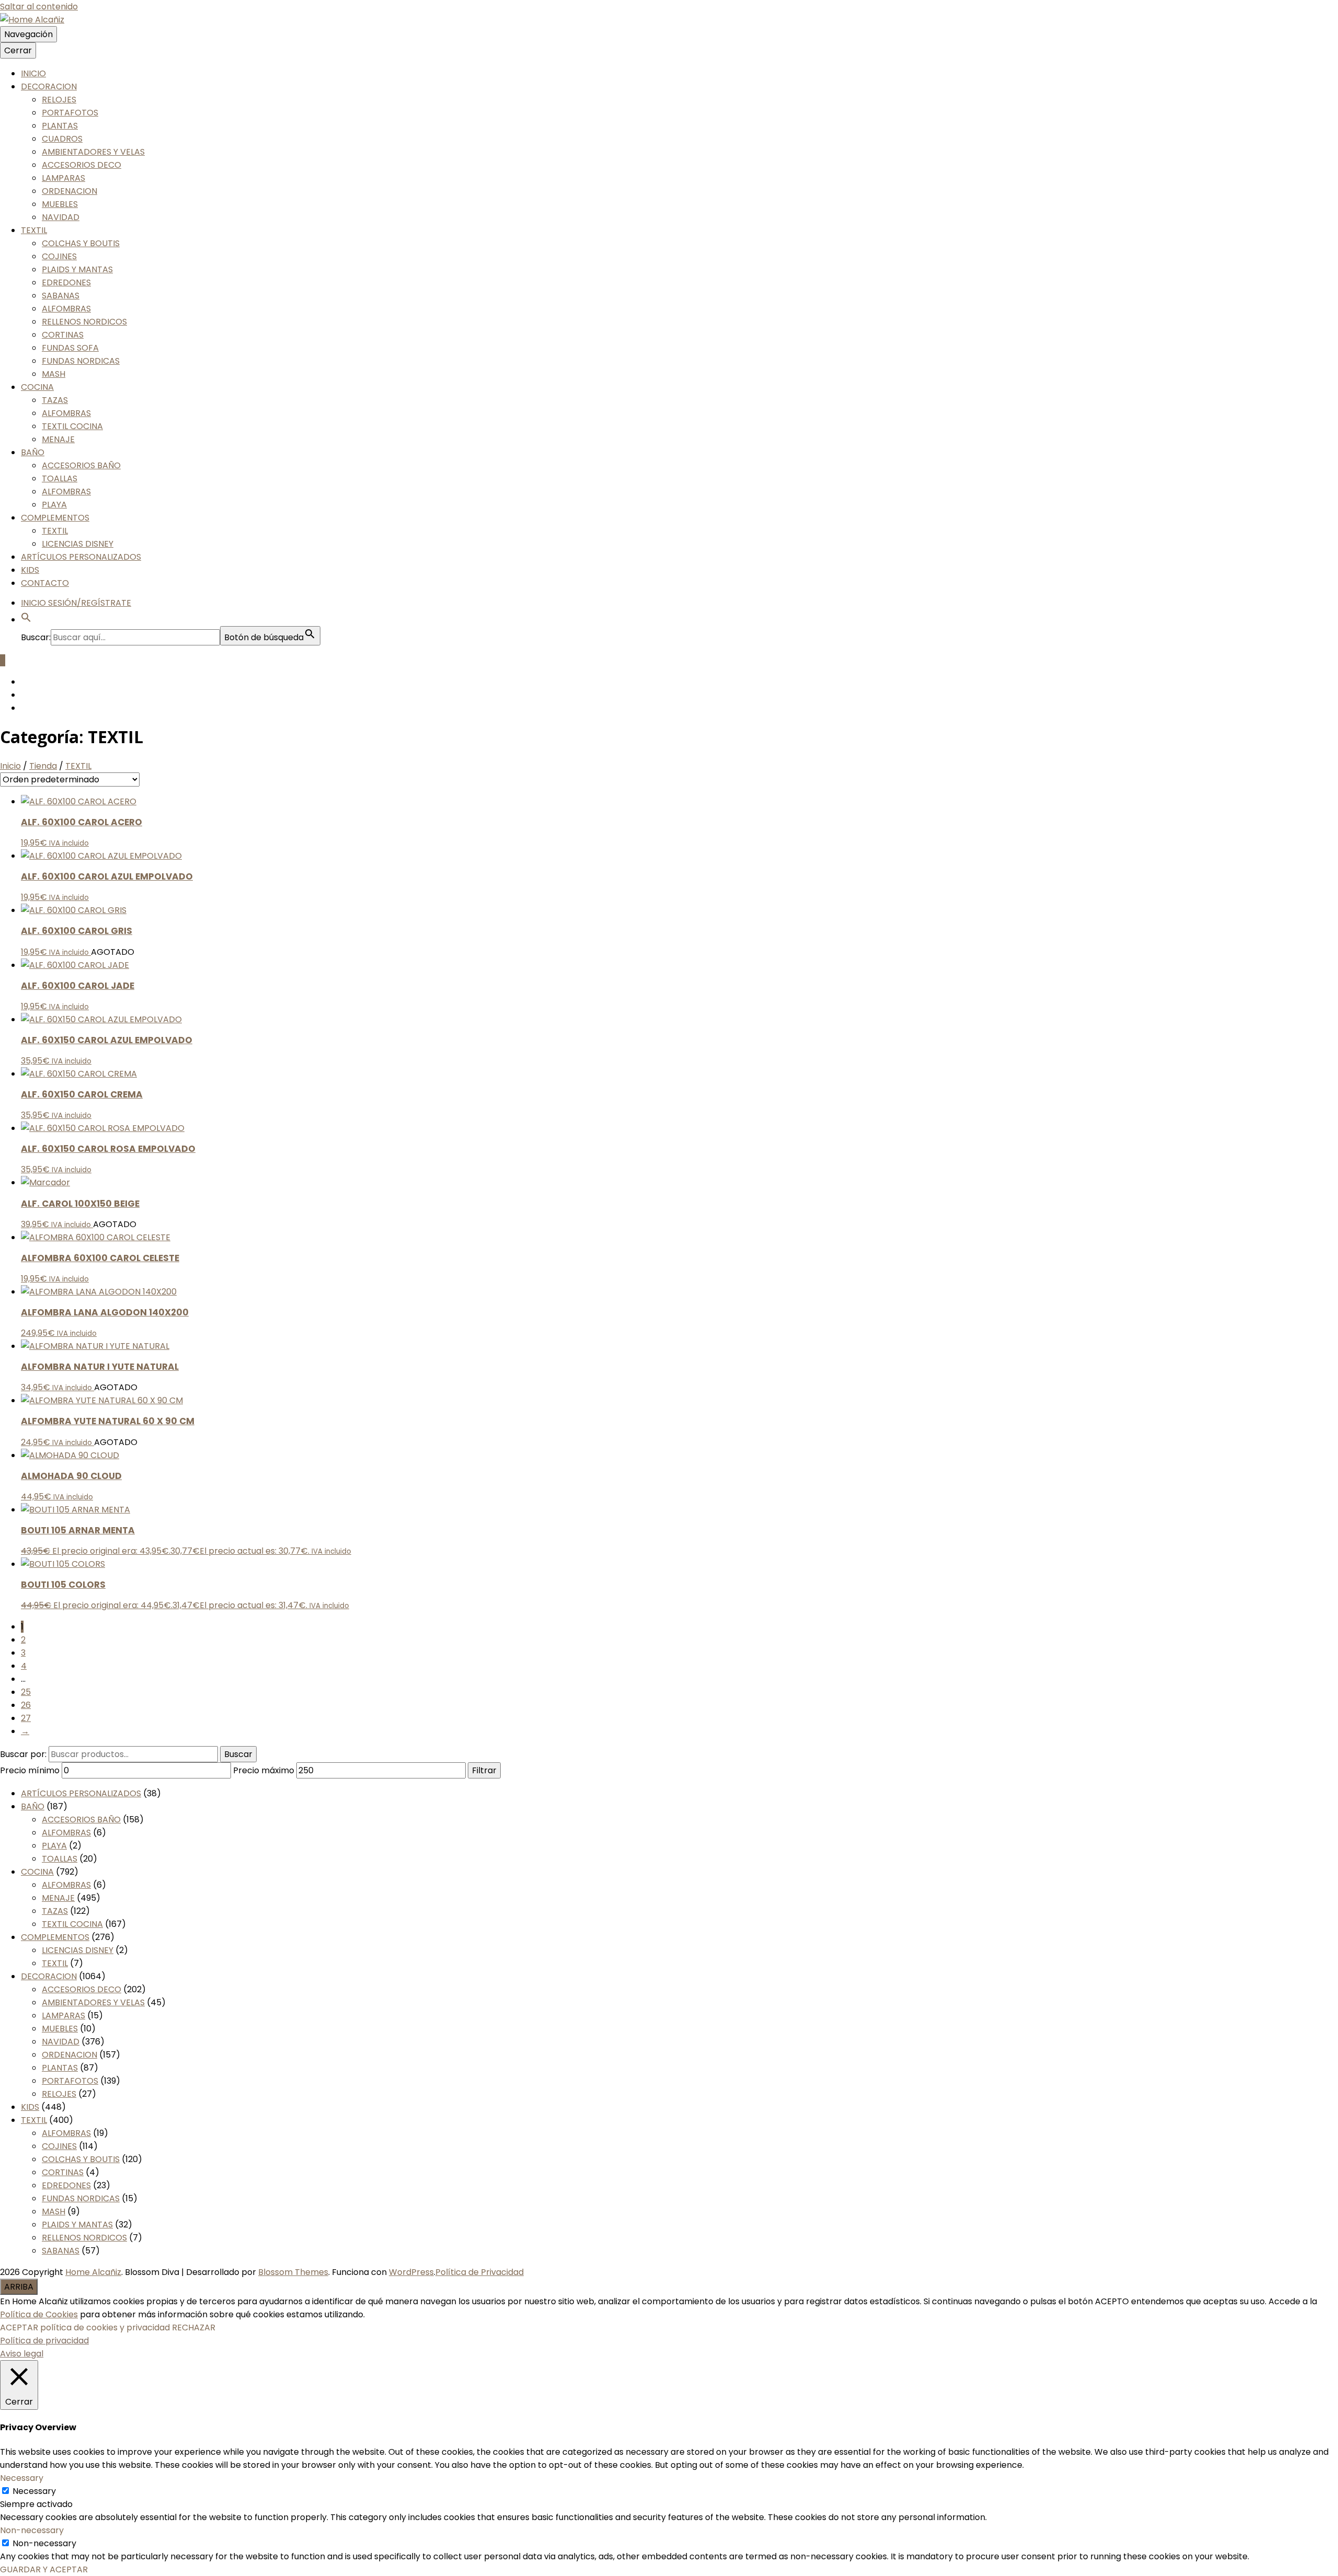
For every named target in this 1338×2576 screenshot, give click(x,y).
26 (26, 1705)
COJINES (59, 256)
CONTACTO (45, 583)
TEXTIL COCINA (72, 426)
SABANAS (61, 296)
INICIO (33, 73)
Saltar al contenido (39, 7)
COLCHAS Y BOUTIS (81, 243)
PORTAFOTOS (70, 113)
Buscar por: (23, 1754)
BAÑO (33, 452)
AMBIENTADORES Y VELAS (93, 152)
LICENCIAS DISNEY (78, 544)
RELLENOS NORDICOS (84, 322)
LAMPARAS (64, 178)
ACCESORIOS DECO (82, 165)
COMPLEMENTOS (55, 518)
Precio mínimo (30, 1770)
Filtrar (484, 1770)
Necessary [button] (22, 2478)
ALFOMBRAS (66, 309)
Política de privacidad (44, 2341)
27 (26, 1718)
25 (26, 1692)
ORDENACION (70, 191)
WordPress (411, 2272)
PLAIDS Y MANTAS (77, 269)
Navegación (28, 34)
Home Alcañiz (93, 2272)
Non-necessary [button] (32, 2530)
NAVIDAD (61, 217)
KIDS (30, 570)
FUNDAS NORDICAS (81, 361)
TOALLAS (60, 478)
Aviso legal (22, 2354)
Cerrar (18, 50)
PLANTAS (60, 126)
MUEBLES (60, 204)
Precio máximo (264, 1770)
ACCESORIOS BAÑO (81, 465)
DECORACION (49, 86)
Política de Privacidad (480, 2272)
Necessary (34, 2491)
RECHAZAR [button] (194, 2327)
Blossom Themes (293, 2272)
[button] (26, 620)
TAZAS (55, 400)
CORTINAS (63, 335)
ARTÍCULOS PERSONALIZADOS (81, 557)
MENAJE (58, 439)
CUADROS (62, 139)
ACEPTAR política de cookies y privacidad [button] (85, 2327)
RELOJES (59, 100)
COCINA (37, 387)
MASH (54, 374)
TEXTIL (34, 230)
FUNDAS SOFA (70, 348)
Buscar (238, 1754)
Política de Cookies (39, 2314)
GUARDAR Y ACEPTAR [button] (44, 2569)
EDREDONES (66, 282)
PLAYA (54, 505)
